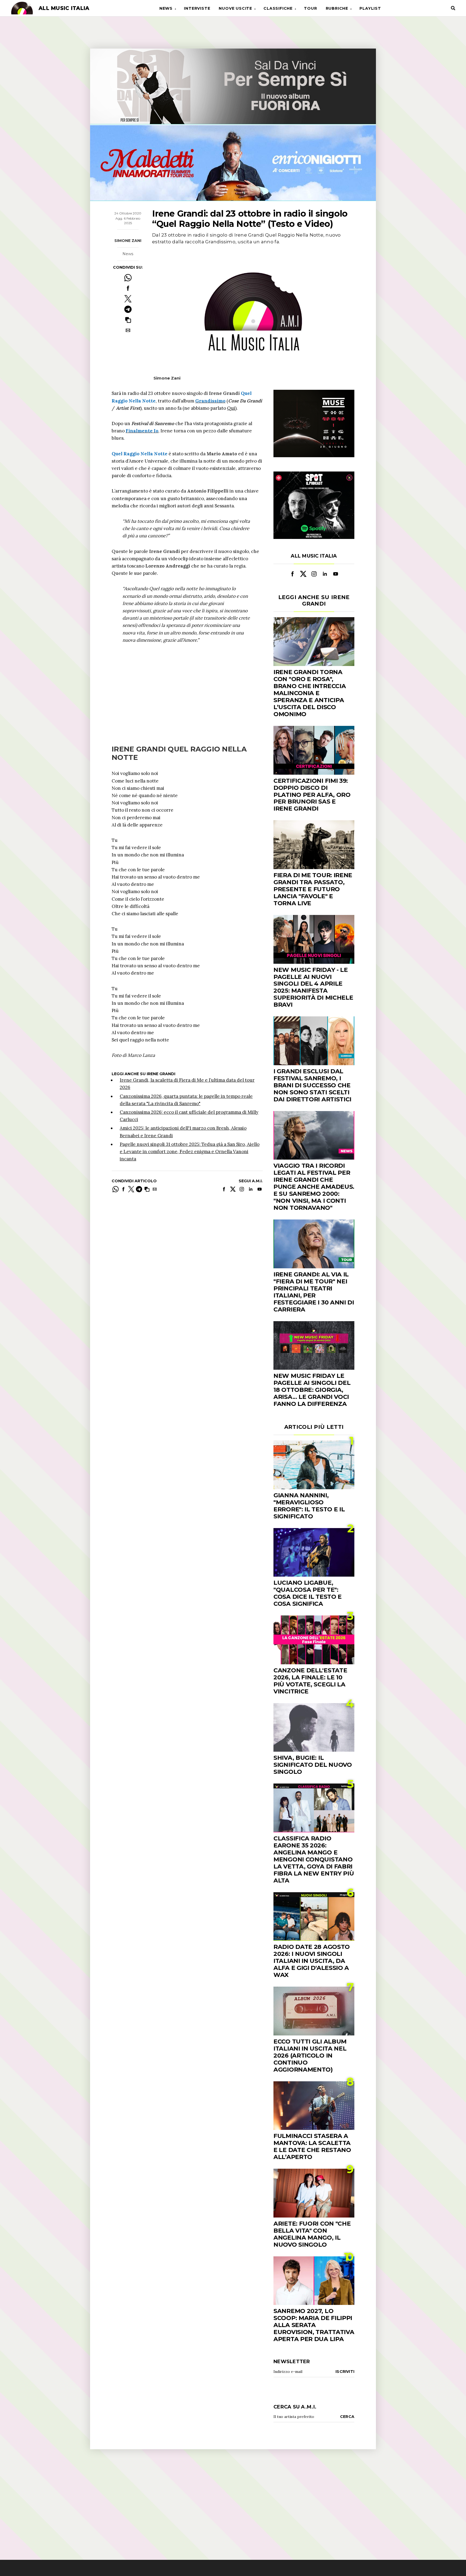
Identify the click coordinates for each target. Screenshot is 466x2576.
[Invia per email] (128, 330)
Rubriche (337, 8)
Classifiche (278, 8)
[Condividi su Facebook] (128, 288)
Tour (310, 8)
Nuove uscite (235, 8)
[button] (128, 320)
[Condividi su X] (128, 299)
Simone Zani (128, 240)
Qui (231, 408)
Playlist (370, 8)
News (166, 8)
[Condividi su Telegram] (128, 309)
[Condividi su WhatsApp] (128, 278)
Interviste (197, 8)
